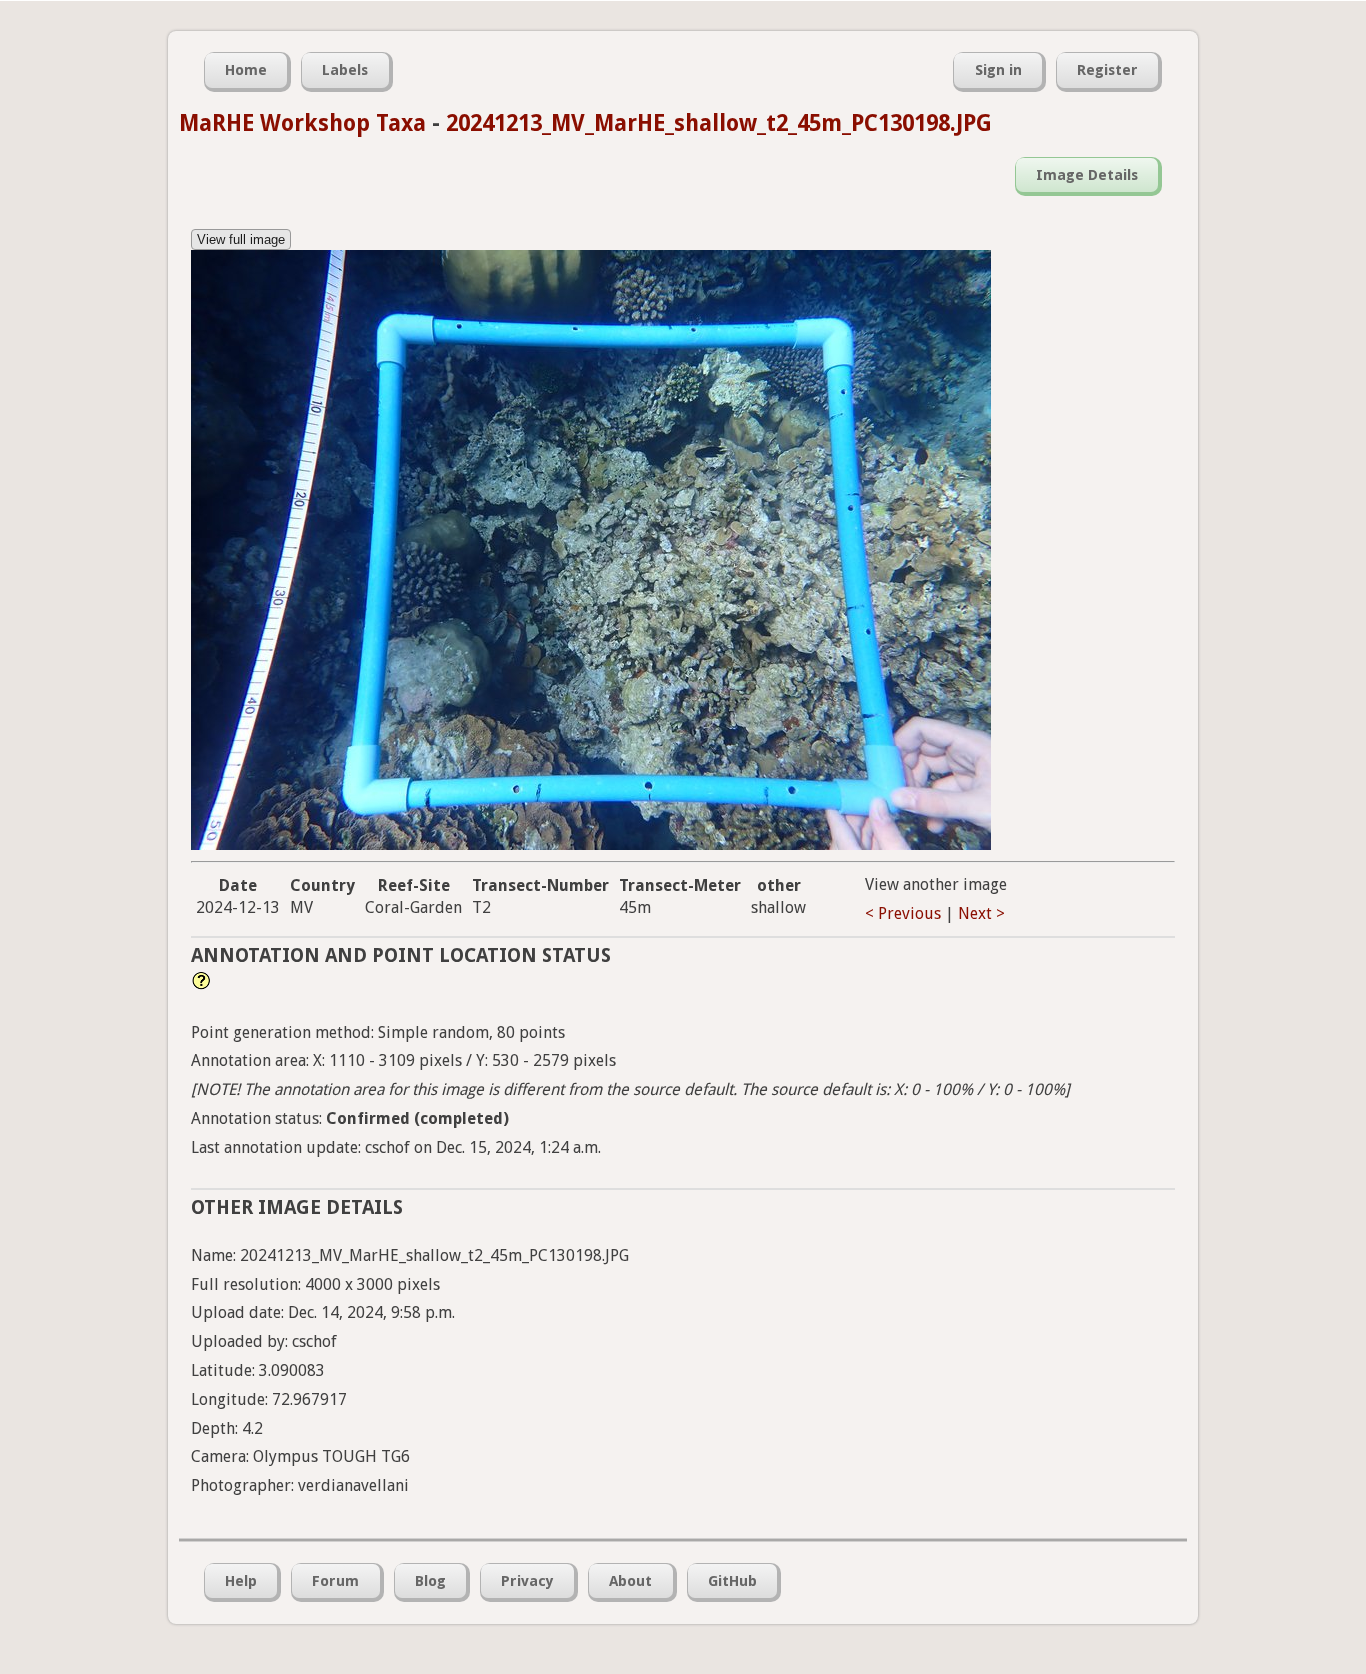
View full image (241, 239)
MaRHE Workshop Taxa (302, 123)
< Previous (903, 913)
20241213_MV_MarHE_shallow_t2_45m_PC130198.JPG (719, 123)
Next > (981, 913)
